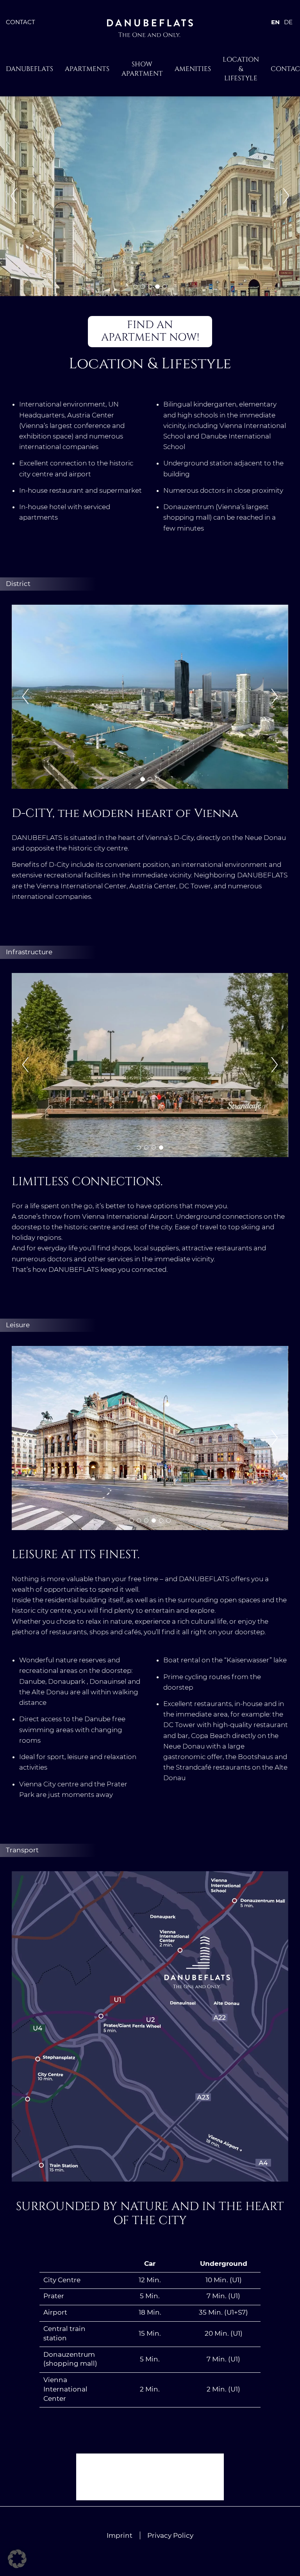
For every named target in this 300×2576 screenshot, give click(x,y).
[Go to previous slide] (14, 196)
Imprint (120, 2535)
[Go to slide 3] (150, 287)
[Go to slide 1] (135, 287)
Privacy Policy (170, 2535)
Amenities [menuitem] (193, 69)
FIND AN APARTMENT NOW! (150, 331)
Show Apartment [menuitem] (142, 69)
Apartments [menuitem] (87, 69)
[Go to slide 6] (168, 1521)
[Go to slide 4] (157, 287)
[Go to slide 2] (142, 287)
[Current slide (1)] (139, 1148)
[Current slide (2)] (150, 779)
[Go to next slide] (286, 196)
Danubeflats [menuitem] (29, 69)
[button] (17, 2559)
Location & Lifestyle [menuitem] (241, 69)
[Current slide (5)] (165, 287)
